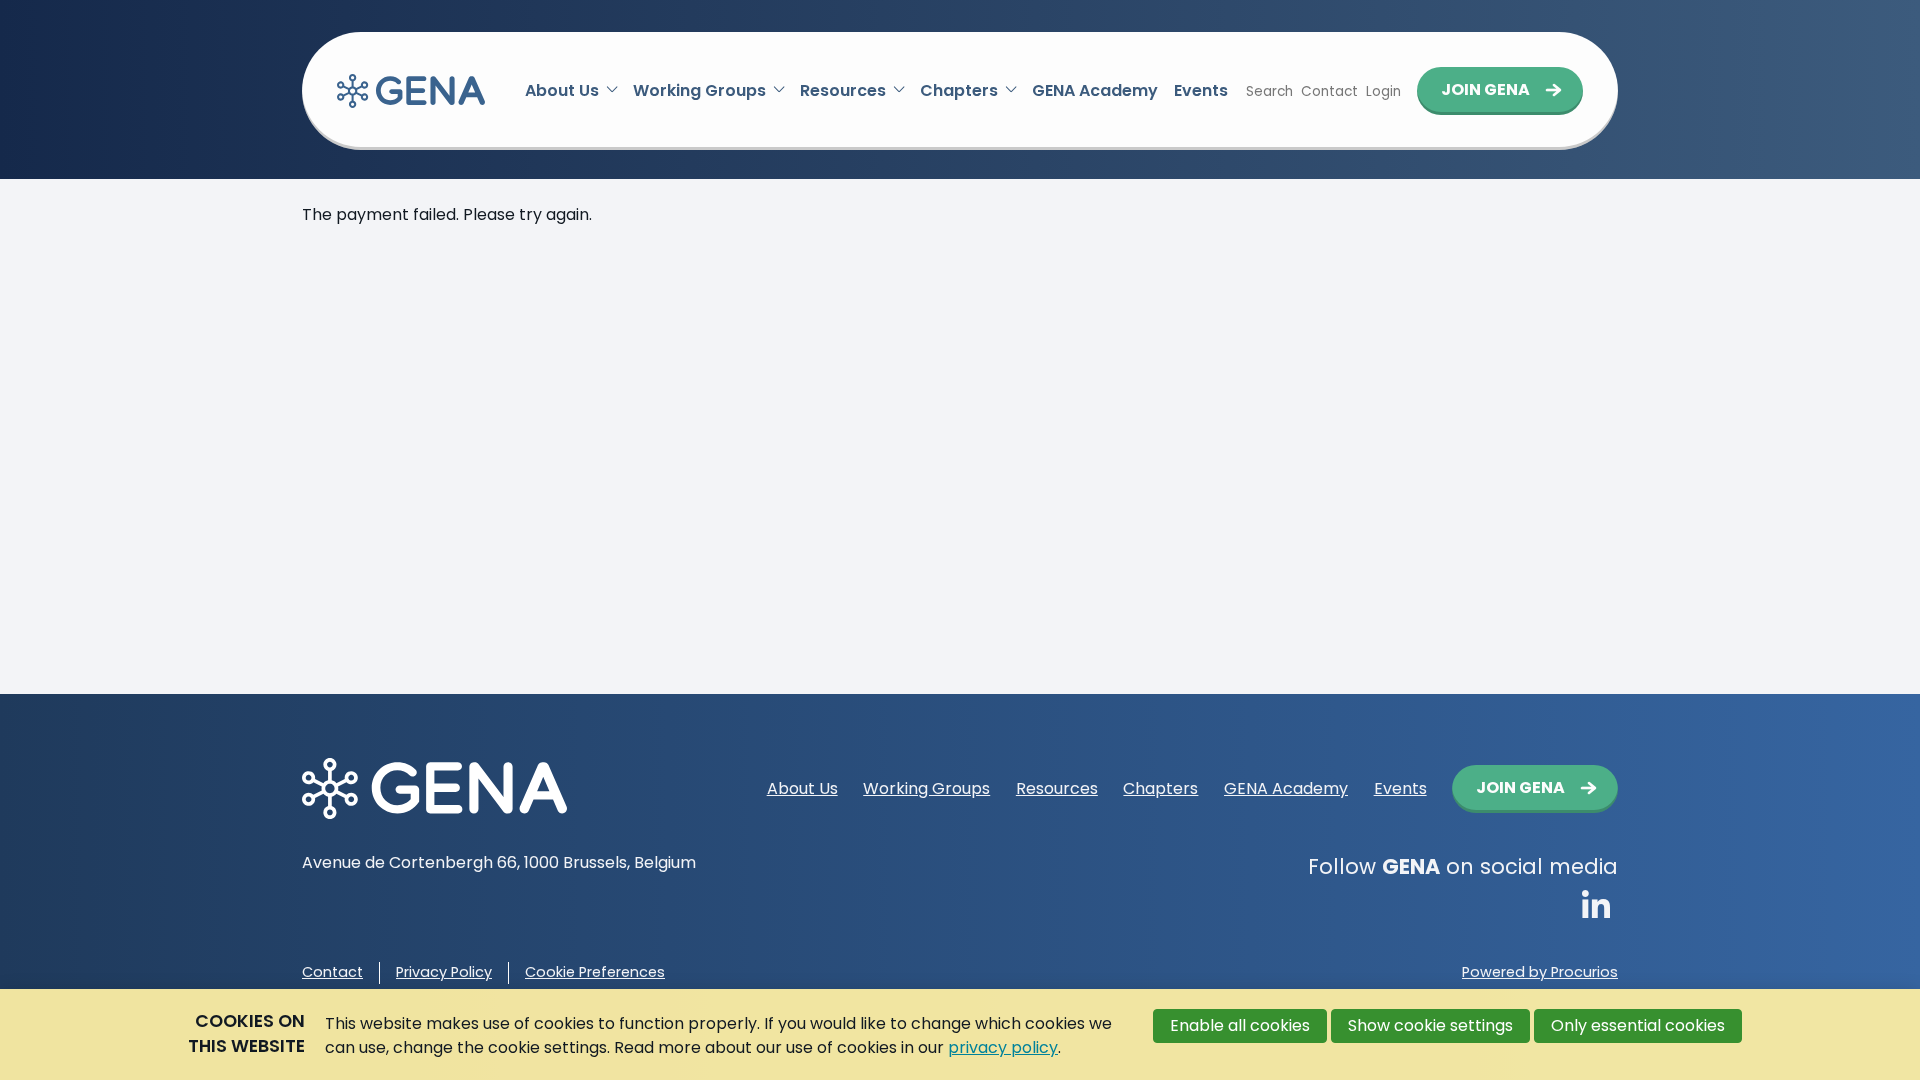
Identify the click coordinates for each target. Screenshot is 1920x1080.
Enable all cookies (1240, 1025)
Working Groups (699, 90)
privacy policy (1003, 1047)
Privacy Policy (444, 972)
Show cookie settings (1430, 1025)
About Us (562, 90)
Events (1201, 90)
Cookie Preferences (595, 972)
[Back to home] (411, 91)
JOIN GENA (1485, 89)
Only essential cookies (1638, 1025)
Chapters (959, 90)
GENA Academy (1095, 90)
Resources (843, 90)
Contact (332, 972)
